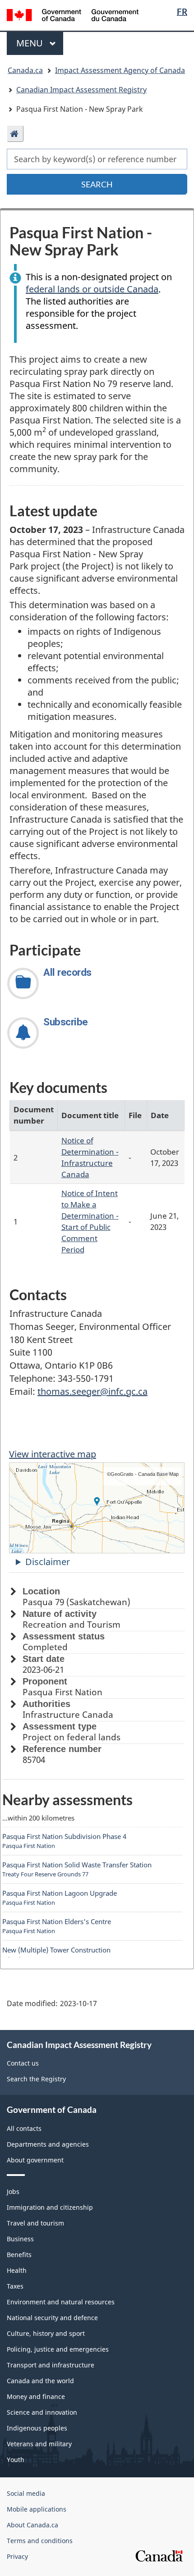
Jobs (13, 2191)
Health (17, 2270)
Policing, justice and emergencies (58, 2349)
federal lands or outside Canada (92, 289)
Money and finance (36, 2396)
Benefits (19, 2255)
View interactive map (53, 1454)
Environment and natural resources (61, 2302)
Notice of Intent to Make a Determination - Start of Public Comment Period (90, 1221)
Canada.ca (25, 70)
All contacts (24, 2128)
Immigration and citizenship (50, 2207)
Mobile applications (37, 2509)
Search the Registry (36, 2079)
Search (97, 184)
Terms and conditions (40, 2541)
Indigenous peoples (37, 2428)
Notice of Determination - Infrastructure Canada (90, 1157)
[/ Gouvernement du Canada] (73, 14)
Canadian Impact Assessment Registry (81, 90)
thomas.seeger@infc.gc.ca (92, 1391)
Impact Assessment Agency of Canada (120, 70)
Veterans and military (39, 2444)
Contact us (23, 2063)
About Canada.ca (32, 2525)
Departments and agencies (48, 2144)
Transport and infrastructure (51, 2365)
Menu (31, 43)
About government (35, 2160)
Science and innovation (42, 2412)
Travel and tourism (35, 2223)
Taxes (15, 2286)
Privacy (17, 2556)
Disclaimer (48, 1562)
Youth (16, 2460)
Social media (26, 2493)
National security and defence (52, 2318)
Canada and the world (40, 2381)
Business (20, 2239)
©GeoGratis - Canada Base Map (143, 1474)
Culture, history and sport (46, 2333)
